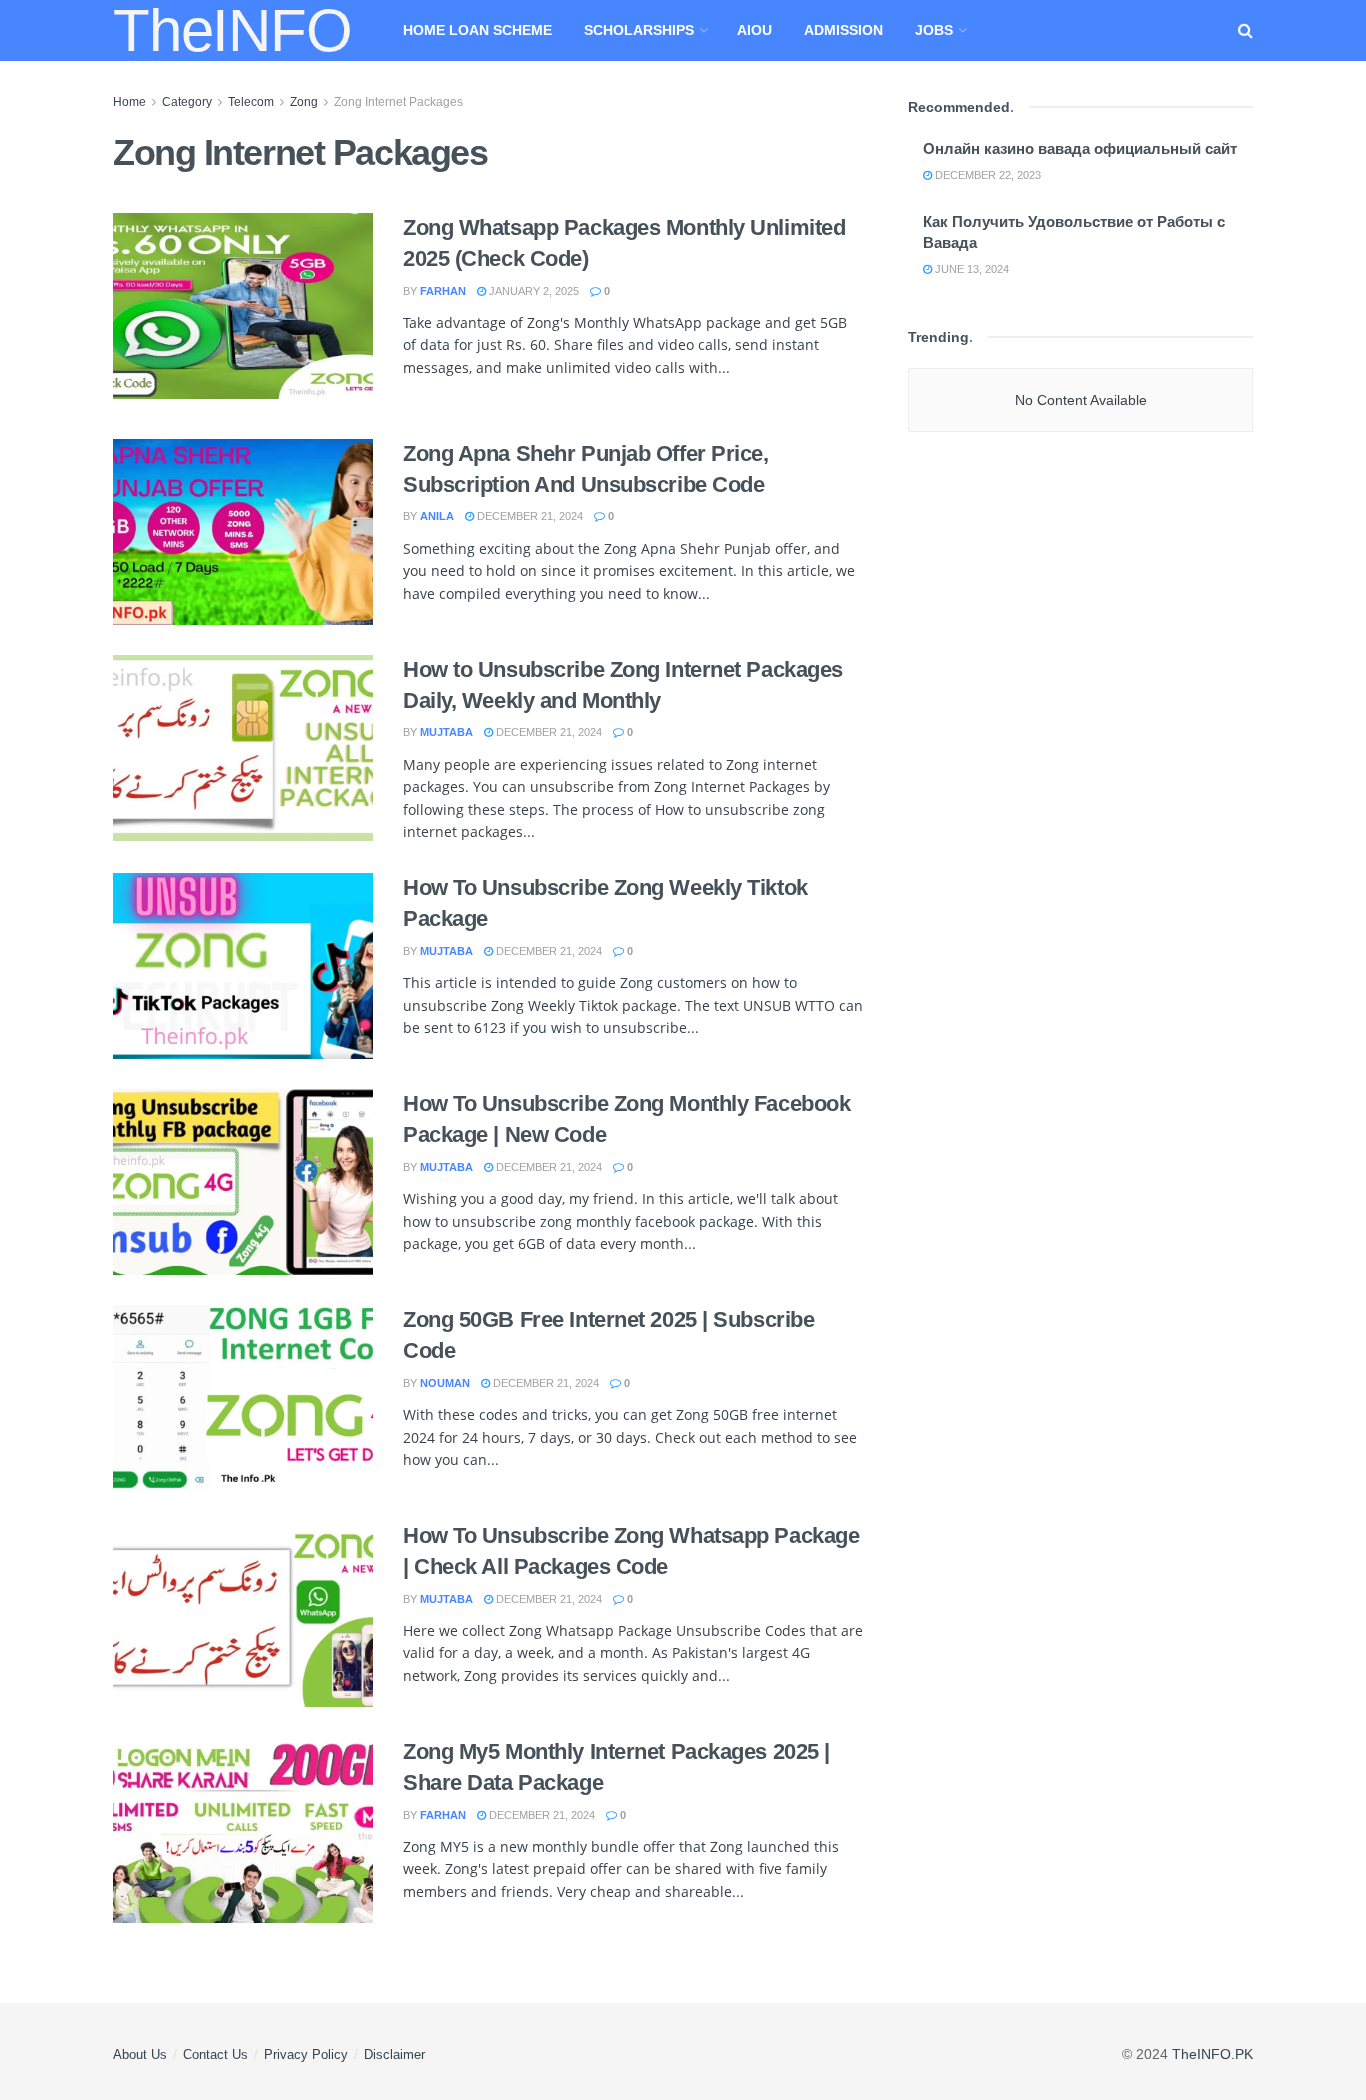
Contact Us (215, 2054)
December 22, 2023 (986, 175)
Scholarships (639, 30)
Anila (437, 516)
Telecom (251, 102)
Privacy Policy (306, 2054)
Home (129, 102)
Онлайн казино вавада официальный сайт (1080, 148)
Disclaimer (394, 2054)
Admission (843, 30)
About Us (140, 2054)
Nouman (445, 1383)
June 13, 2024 (970, 269)
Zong (304, 102)
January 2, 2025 (532, 291)
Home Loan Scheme (477, 30)
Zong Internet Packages (398, 102)
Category (187, 102)
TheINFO (232, 31)
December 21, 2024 (528, 516)
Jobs (934, 30)
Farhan (443, 291)
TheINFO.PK (1212, 2054)
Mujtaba (446, 732)
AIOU (754, 30)
